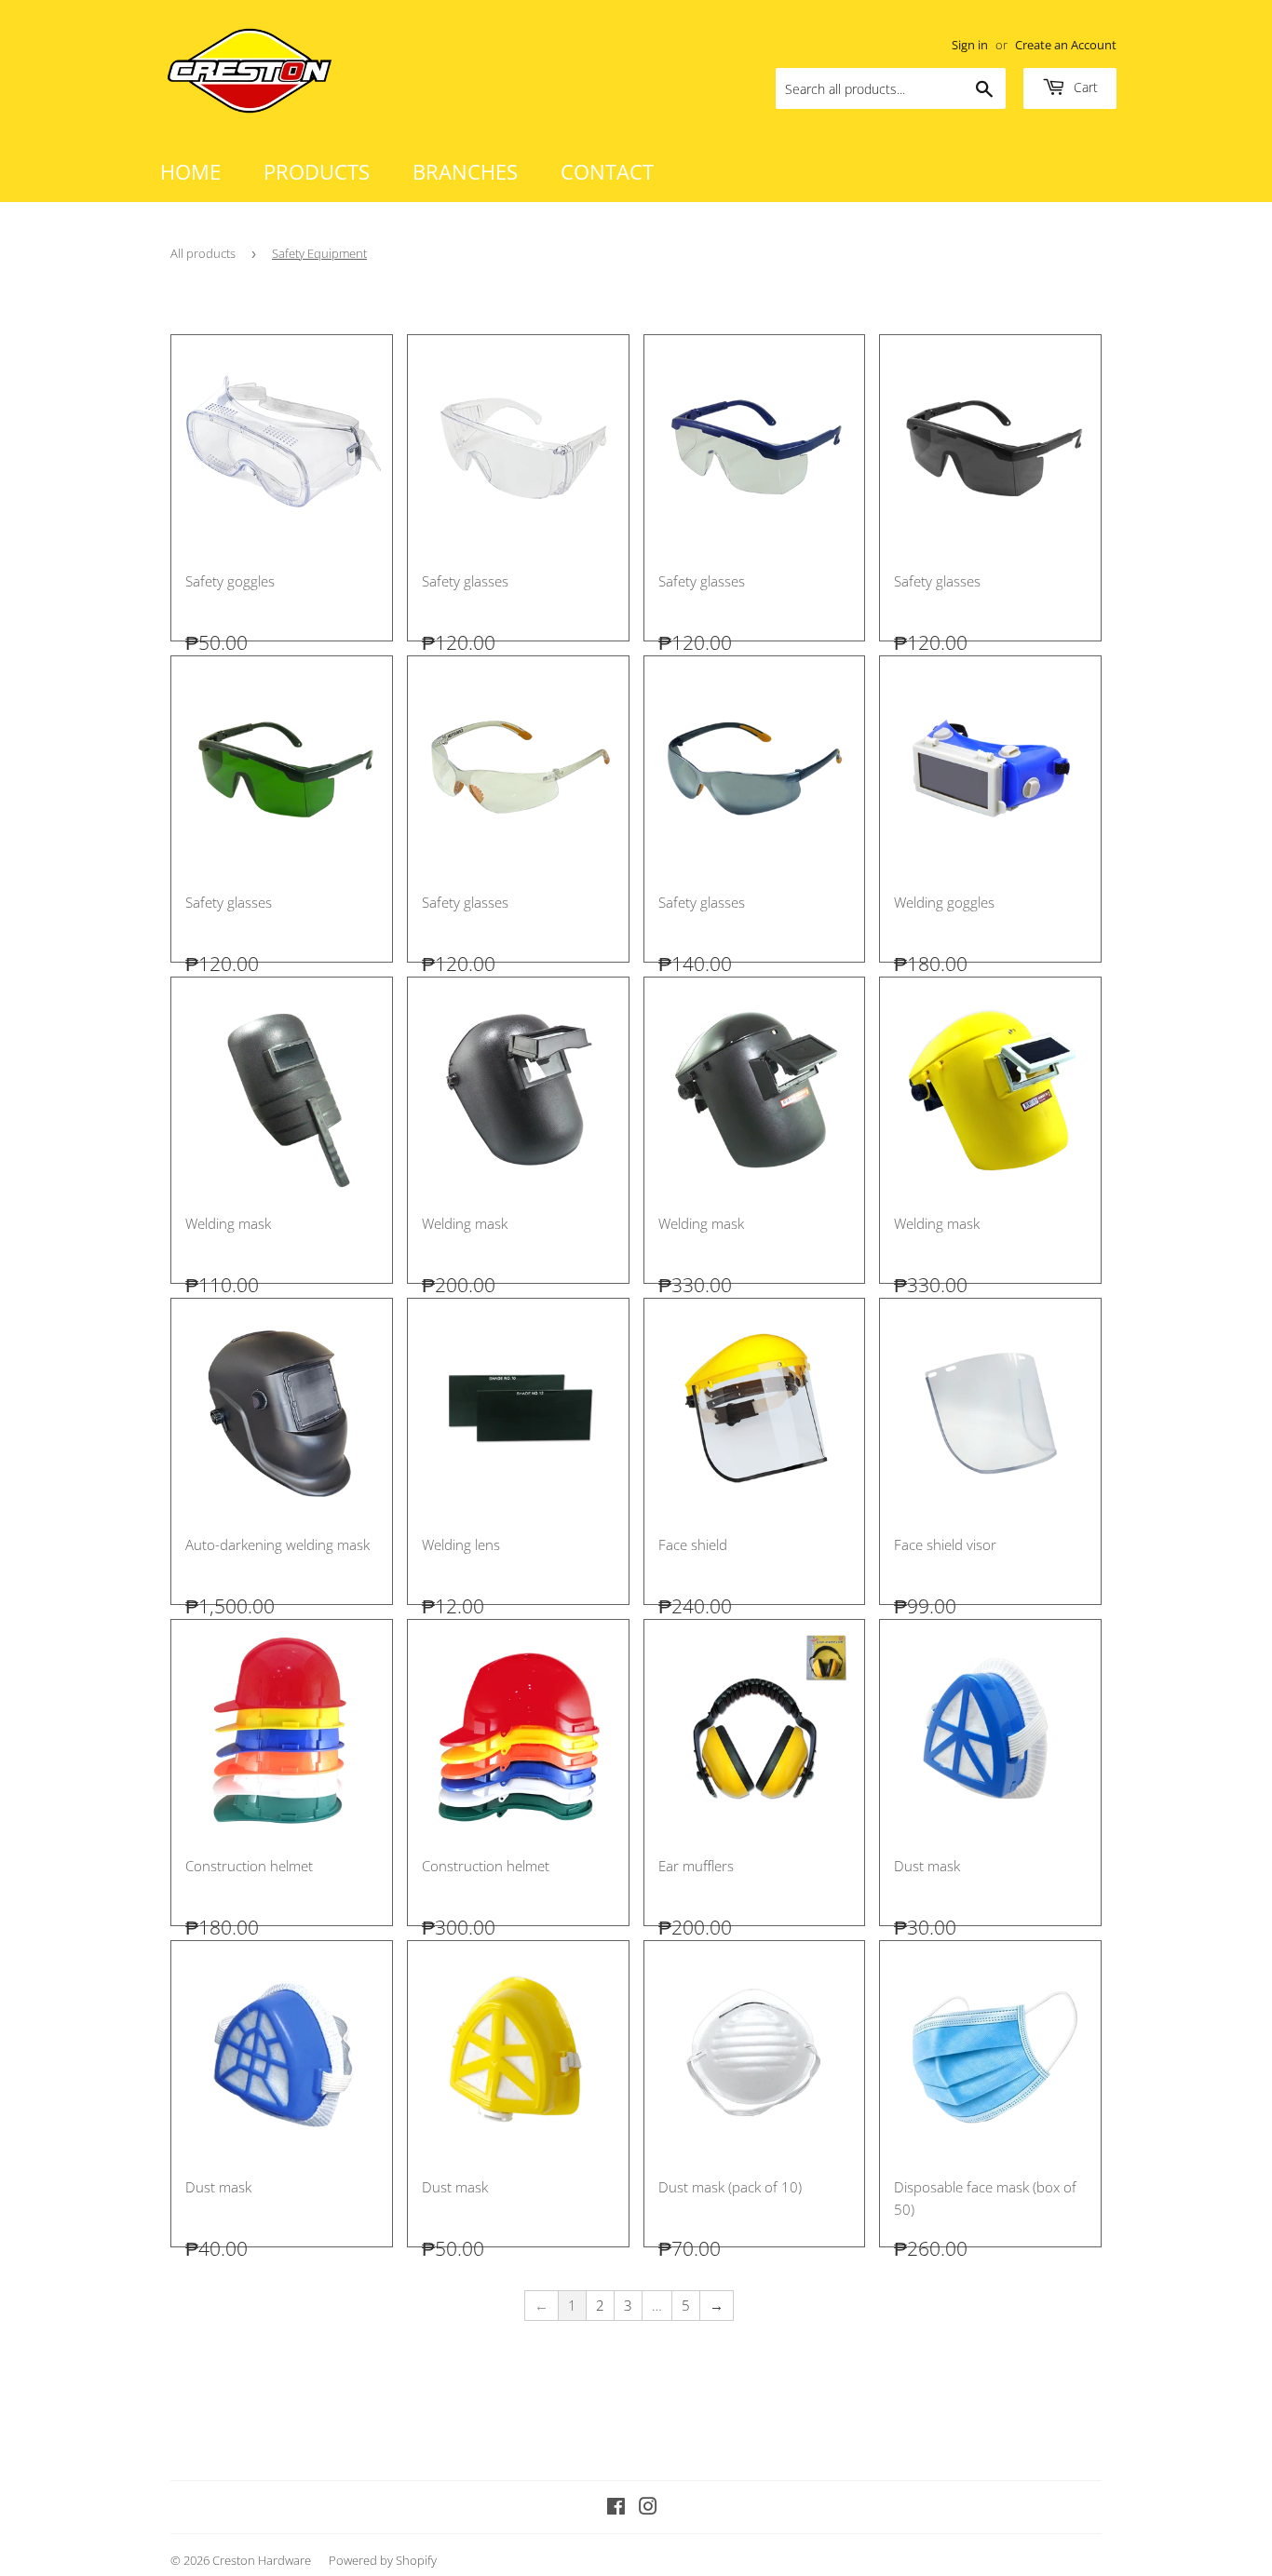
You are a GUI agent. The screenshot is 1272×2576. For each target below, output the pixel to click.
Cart (1084, 87)
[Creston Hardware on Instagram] (648, 2508)
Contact (607, 171)
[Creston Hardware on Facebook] (616, 2508)
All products (203, 253)
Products (317, 171)
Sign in (970, 45)
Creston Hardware (262, 2560)
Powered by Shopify (383, 2560)
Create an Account (1066, 45)
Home (190, 171)
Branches (465, 171)
